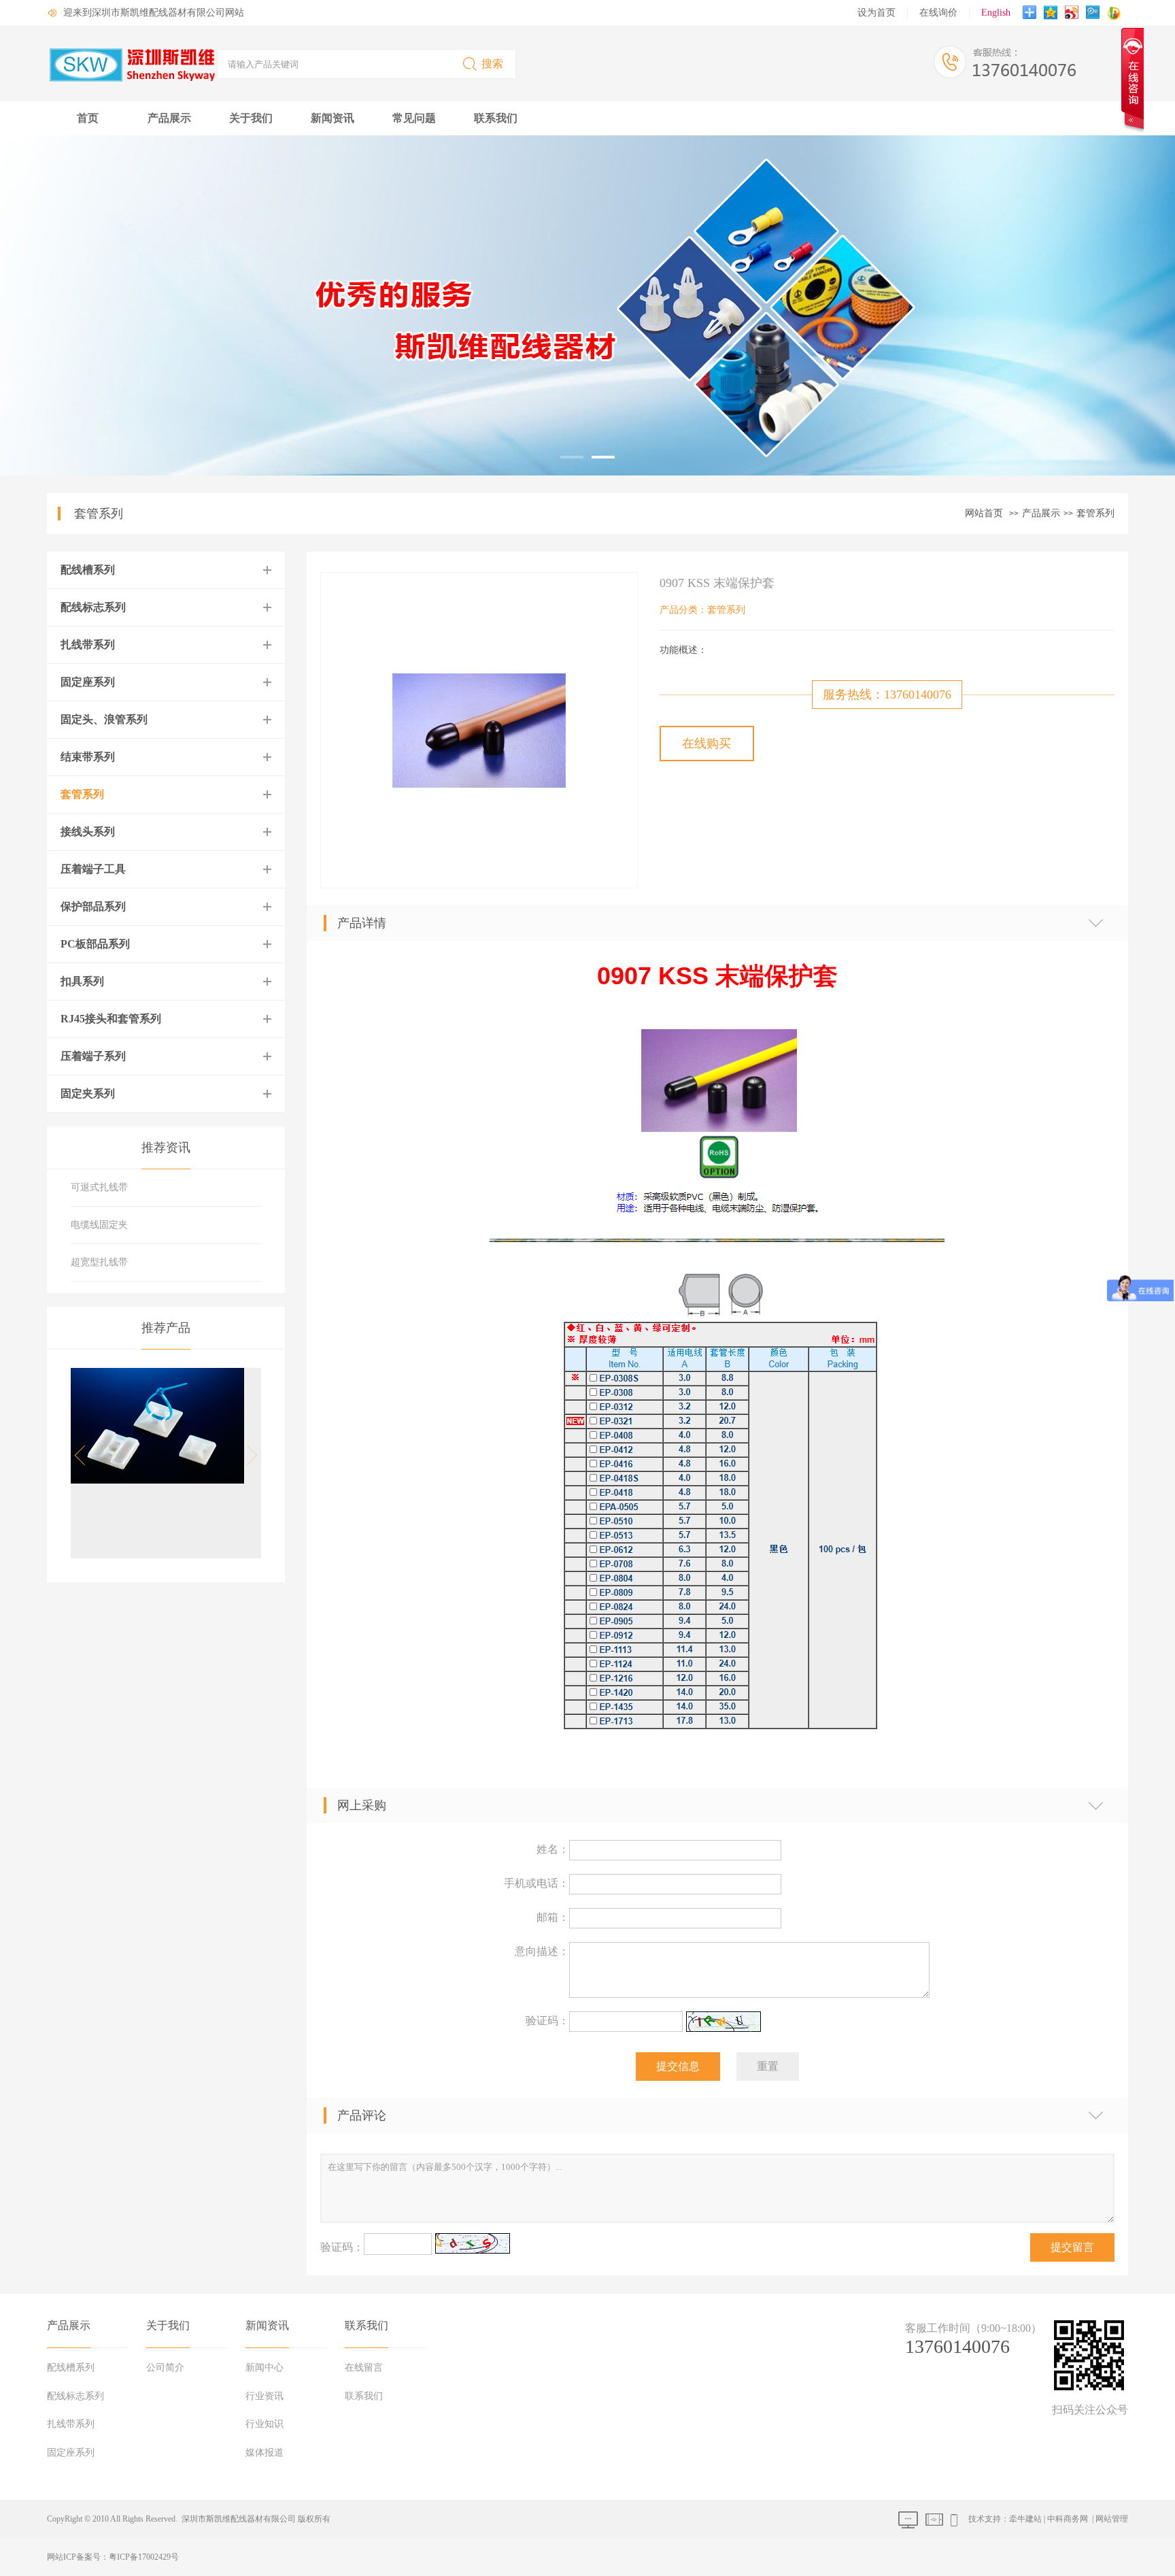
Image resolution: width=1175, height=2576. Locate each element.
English (996, 13)
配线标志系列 (93, 607)
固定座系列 (88, 682)
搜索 (492, 64)
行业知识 (265, 2424)
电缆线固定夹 (99, 1225)
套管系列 (1095, 513)
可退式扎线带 (99, 1187)
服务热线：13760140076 (887, 695)
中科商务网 (1068, 2519)
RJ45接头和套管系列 (111, 1019)
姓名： (553, 1849)
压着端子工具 (93, 869)
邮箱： (553, 1917)
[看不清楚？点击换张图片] (723, 2022)
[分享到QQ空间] (1052, 14)
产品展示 (169, 118)
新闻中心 (265, 2368)
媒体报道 (265, 2453)
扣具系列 (82, 981)
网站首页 (984, 513)
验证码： (547, 2021)
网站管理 (1112, 2519)
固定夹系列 (88, 1093)
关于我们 (251, 118)
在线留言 (364, 2368)
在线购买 (706, 743)
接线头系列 (88, 832)
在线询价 (938, 13)
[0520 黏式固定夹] (157, 1480)
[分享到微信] (1116, 14)
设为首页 (876, 13)
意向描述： (542, 1951)
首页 (88, 118)
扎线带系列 (88, 645)
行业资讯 (265, 2396)
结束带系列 (88, 757)
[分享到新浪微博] (1073, 14)
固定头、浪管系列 (104, 719)
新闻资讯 (333, 118)
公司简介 (165, 2368)
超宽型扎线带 (99, 1262)
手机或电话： (537, 1883)
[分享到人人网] (1094, 14)
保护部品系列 (93, 906)
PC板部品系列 (95, 944)
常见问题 (414, 118)
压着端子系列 (93, 1056)
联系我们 (496, 118)
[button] (248, 1456)
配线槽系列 (88, 570)
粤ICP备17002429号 (144, 2557)
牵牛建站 (1025, 2519)
